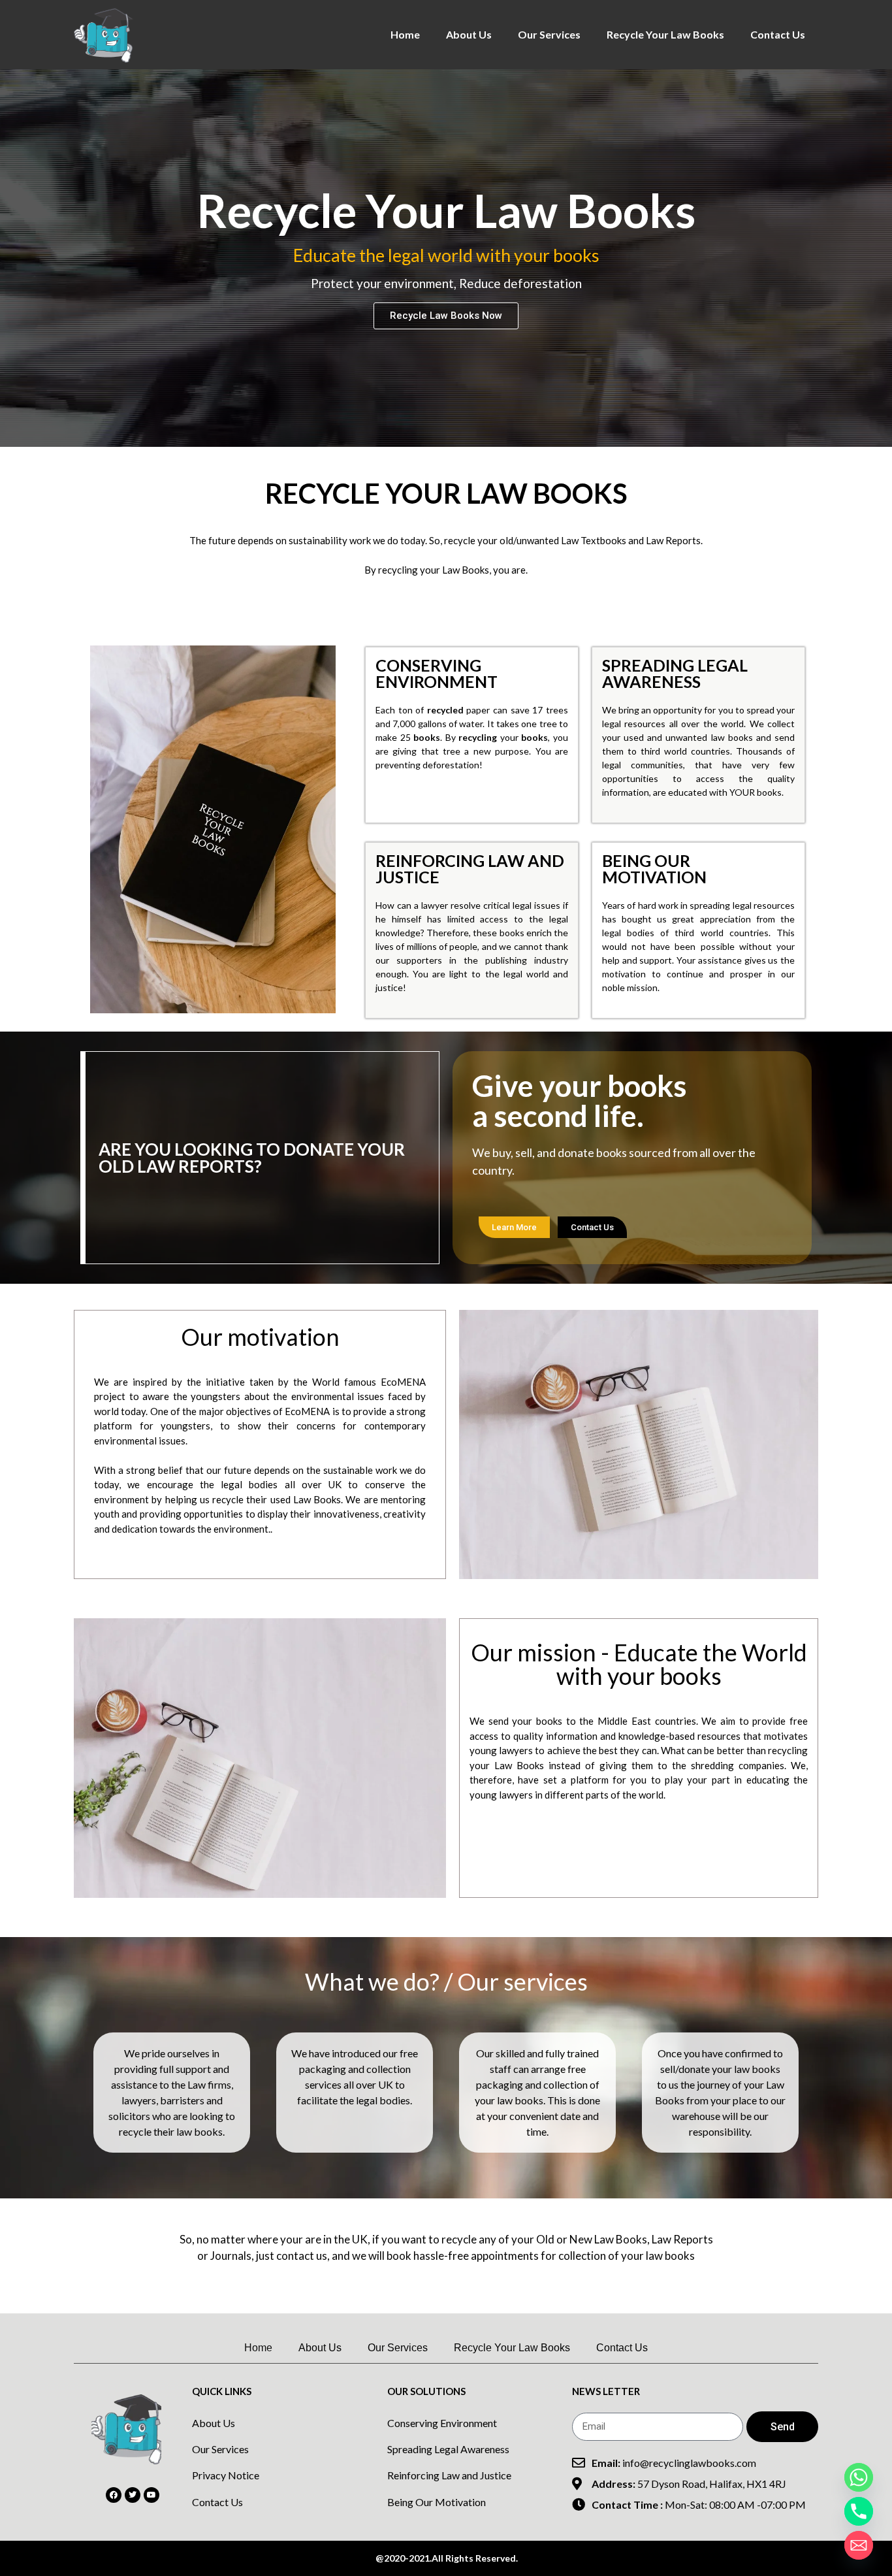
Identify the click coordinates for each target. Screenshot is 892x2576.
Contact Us (778, 34)
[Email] (859, 2545)
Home (405, 34)
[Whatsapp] (859, 2477)
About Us (469, 34)
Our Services (549, 34)
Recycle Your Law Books (665, 34)
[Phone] (859, 2511)
